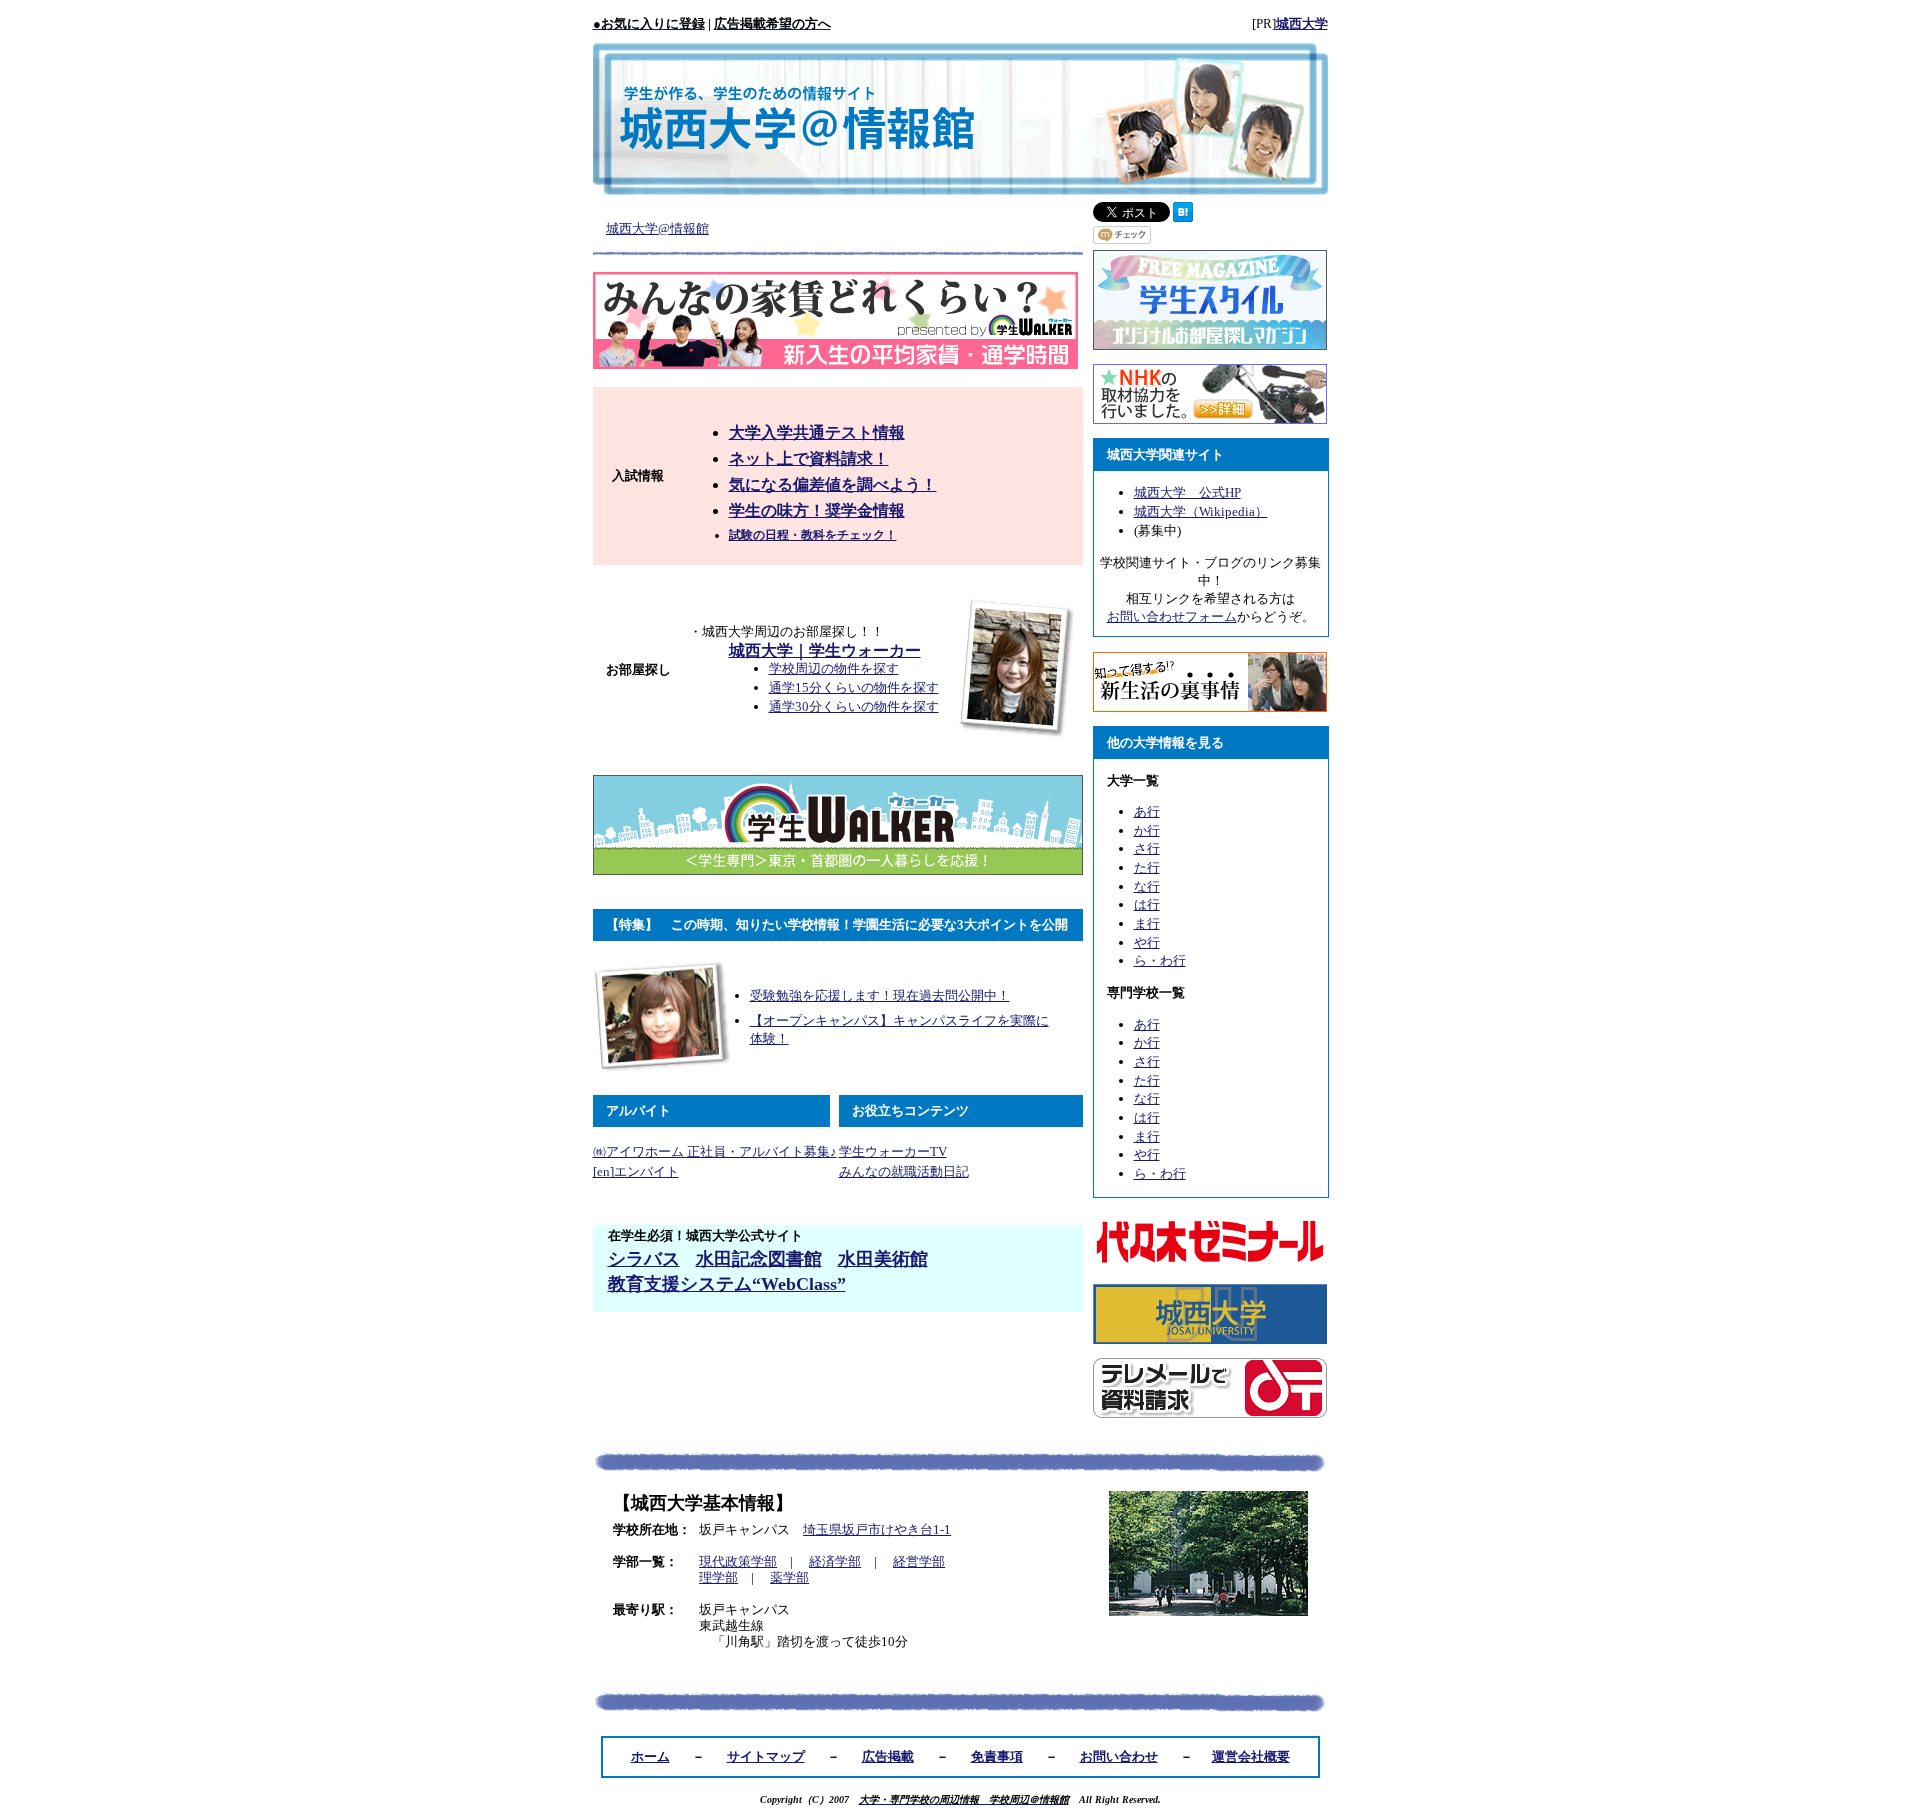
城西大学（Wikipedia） (1201, 511)
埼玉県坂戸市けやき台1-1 (877, 1529)
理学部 (718, 1577)
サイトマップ (766, 1756)
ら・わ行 (1160, 960)
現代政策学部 (738, 1561)
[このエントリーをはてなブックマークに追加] (1183, 217)
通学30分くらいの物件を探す (854, 706)
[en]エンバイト (636, 1171)
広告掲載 (888, 1756)
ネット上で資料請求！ (809, 458)
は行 (1147, 904)
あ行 (1147, 811)
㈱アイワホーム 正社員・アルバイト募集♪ (715, 1151)
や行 (1147, 942)
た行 (1147, 867)
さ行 (1147, 848)
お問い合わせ (1119, 1756)
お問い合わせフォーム (1172, 616)
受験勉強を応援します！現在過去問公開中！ (880, 995)
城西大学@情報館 (657, 228)
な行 (1147, 886)
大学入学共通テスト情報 (817, 432)
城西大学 (1302, 23)
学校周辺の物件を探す (834, 668)
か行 (1147, 830)
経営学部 (919, 1561)
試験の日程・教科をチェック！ (813, 535)
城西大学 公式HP (1187, 492)
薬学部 (789, 1577)
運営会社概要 (1251, 1756)
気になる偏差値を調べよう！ (833, 484)
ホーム (650, 1756)
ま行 (1147, 923)
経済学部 (835, 1561)
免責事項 (997, 1756)
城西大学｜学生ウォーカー (825, 650)
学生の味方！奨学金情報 (817, 510)
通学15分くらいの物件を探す (854, 687)
